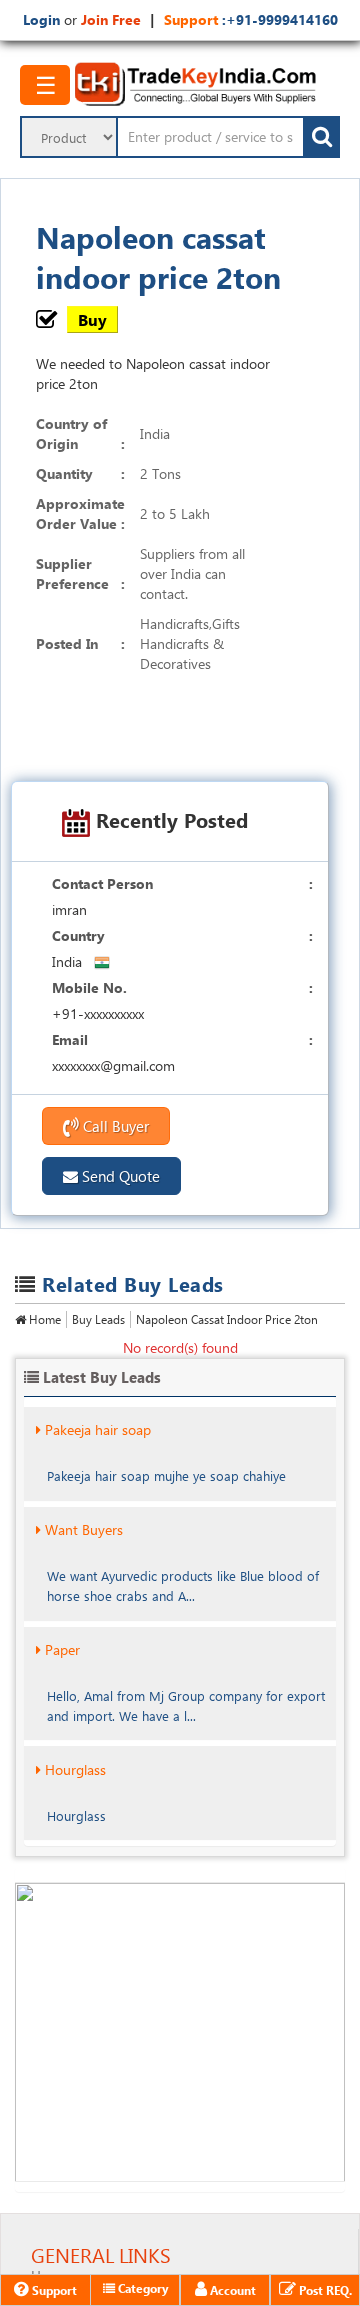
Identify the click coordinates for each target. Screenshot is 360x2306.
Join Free (111, 19)
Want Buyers (84, 1529)
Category (141, 2288)
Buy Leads (98, 1319)
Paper (62, 1649)
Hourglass (75, 1769)
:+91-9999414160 (278, 19)
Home (43, 1319)
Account (231, 2290)
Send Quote (119, 1176)
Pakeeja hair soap (98, 1429)
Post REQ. (324, 2290)
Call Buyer (114, 1126)
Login (41, 19)
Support (53, 2290)
